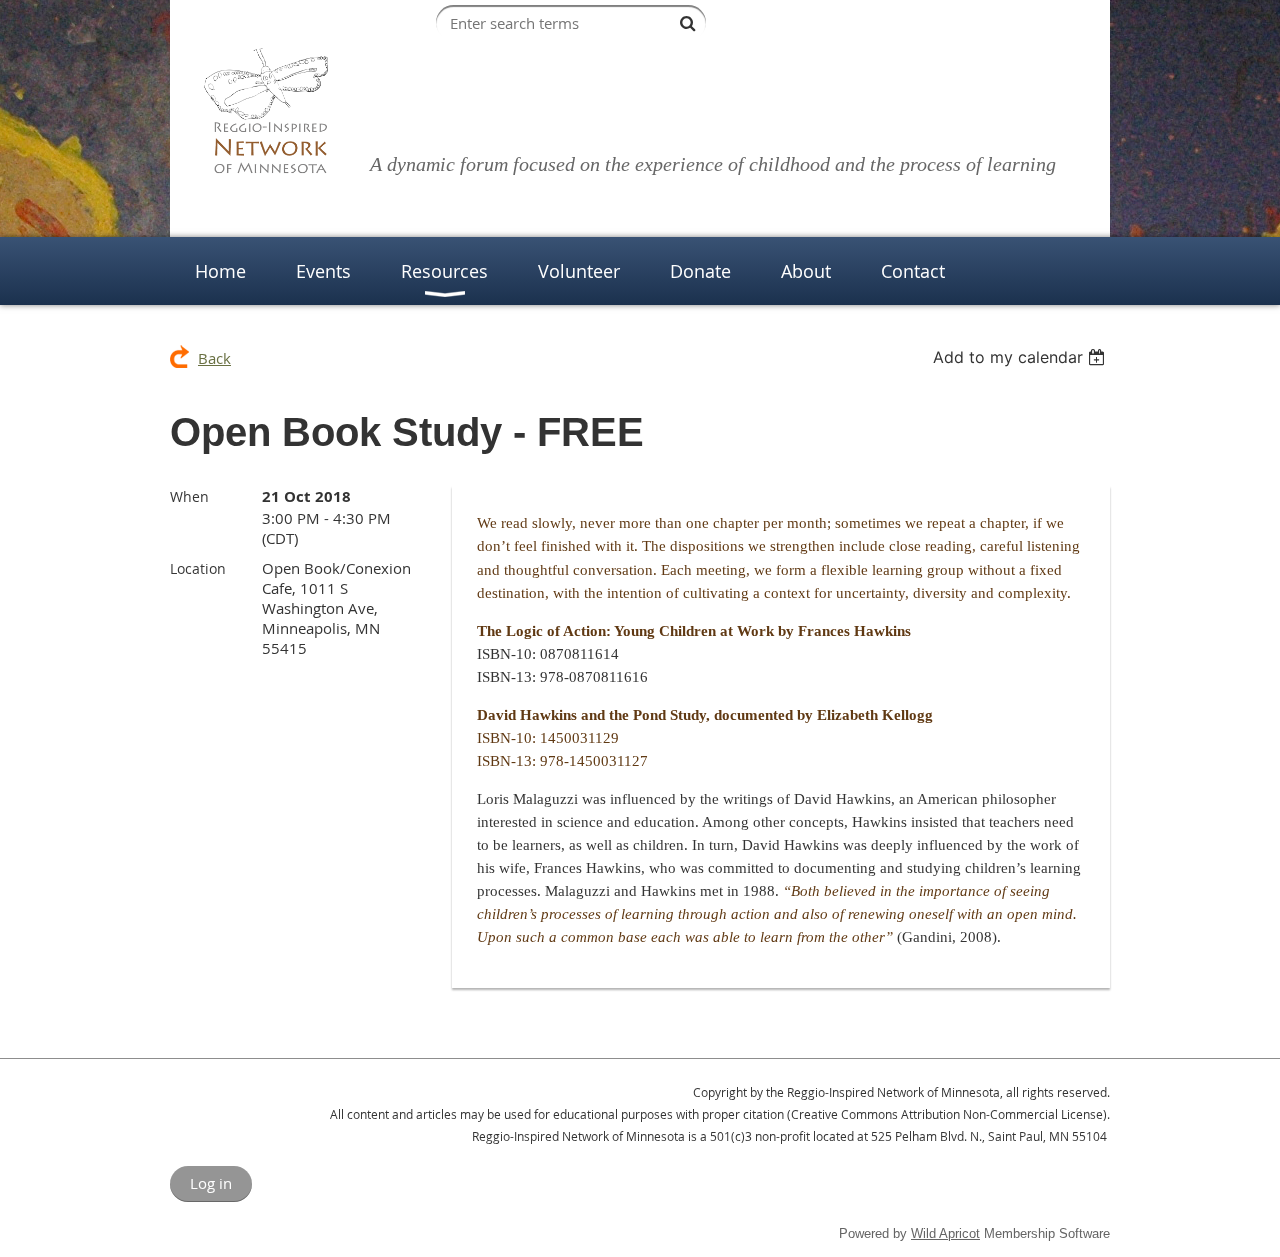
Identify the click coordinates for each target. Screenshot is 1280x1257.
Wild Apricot (945, 1233)
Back (214, 358)
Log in (211, 1183)
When (189, 496)
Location (198, 568)
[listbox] (1021, 357)
